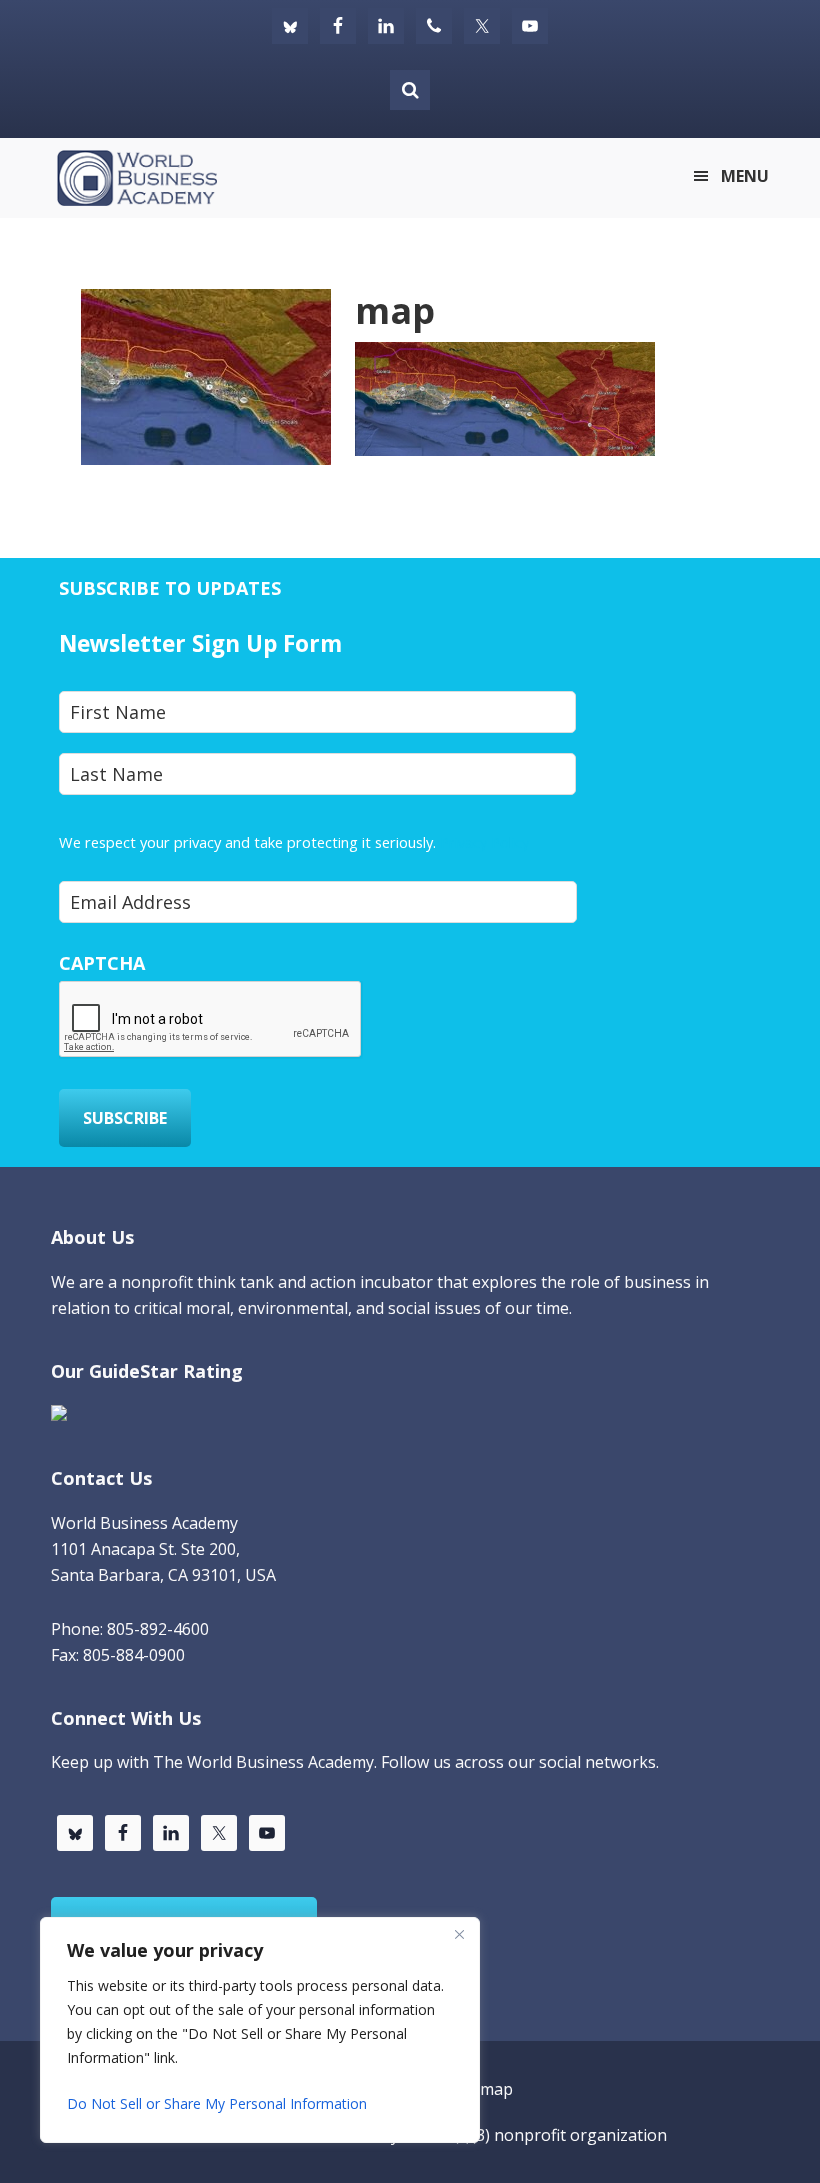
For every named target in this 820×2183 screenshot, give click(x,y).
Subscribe (125, 1118)
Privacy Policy (484, 842)
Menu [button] (745, 176)
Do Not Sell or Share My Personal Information (217, 2103)
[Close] (459, 1934)
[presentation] (211, 1020)
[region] (260, 2030)
